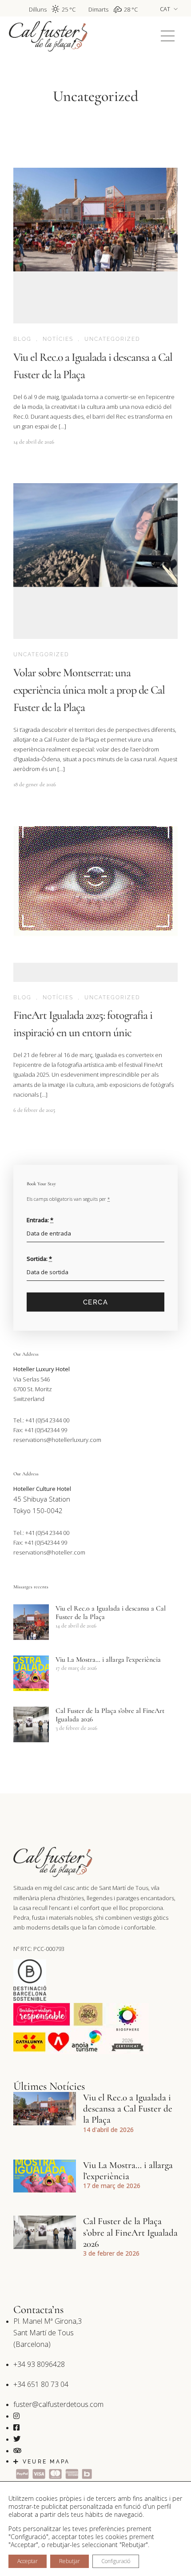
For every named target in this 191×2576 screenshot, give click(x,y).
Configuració (116, 2561)
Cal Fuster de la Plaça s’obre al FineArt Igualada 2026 (110, 1715)
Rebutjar (70, 2561)
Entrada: (40, 1220)
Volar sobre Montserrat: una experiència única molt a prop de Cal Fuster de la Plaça (89, 690)
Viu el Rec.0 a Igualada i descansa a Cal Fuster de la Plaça (111, 1613)
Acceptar (28, 2561)
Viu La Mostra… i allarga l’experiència (108, 1659)
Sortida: (39, 1259)
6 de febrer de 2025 (34, 1110)
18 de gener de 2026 (35, 784)
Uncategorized (112, 339)
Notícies (58, 339)
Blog (22, 339)
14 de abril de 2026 (34, 442)
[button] (168, 36)
